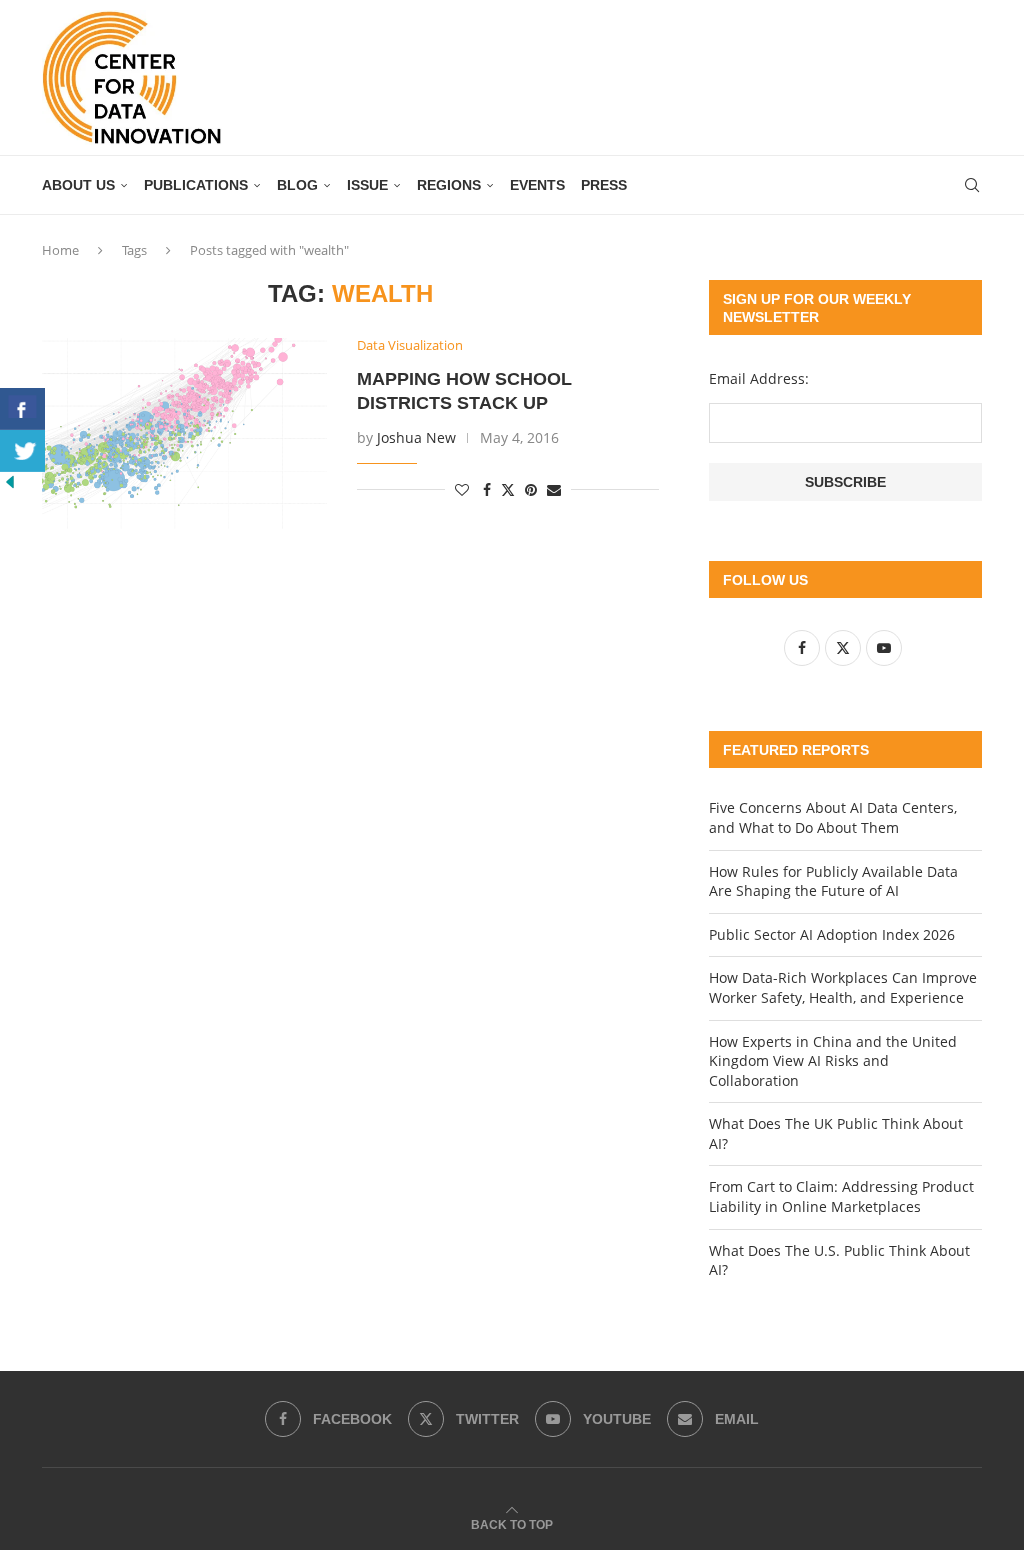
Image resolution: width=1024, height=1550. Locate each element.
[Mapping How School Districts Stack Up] (184, 433)
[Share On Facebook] (22, 409)
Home (60, 250)
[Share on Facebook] (487, 489)
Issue (367, 185)
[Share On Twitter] (22, 451)
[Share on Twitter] (508, 489)
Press (604, 185)
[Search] (972, 185)
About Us (78, 185)
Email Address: (759, 378)
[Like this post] (462, 489)
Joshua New (416, 437)
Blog (297, 185)
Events (537, 185)
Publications (196, 185)
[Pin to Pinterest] (531, 489)
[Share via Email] (554, 489)
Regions (449, 185)
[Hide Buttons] (10, 481)
